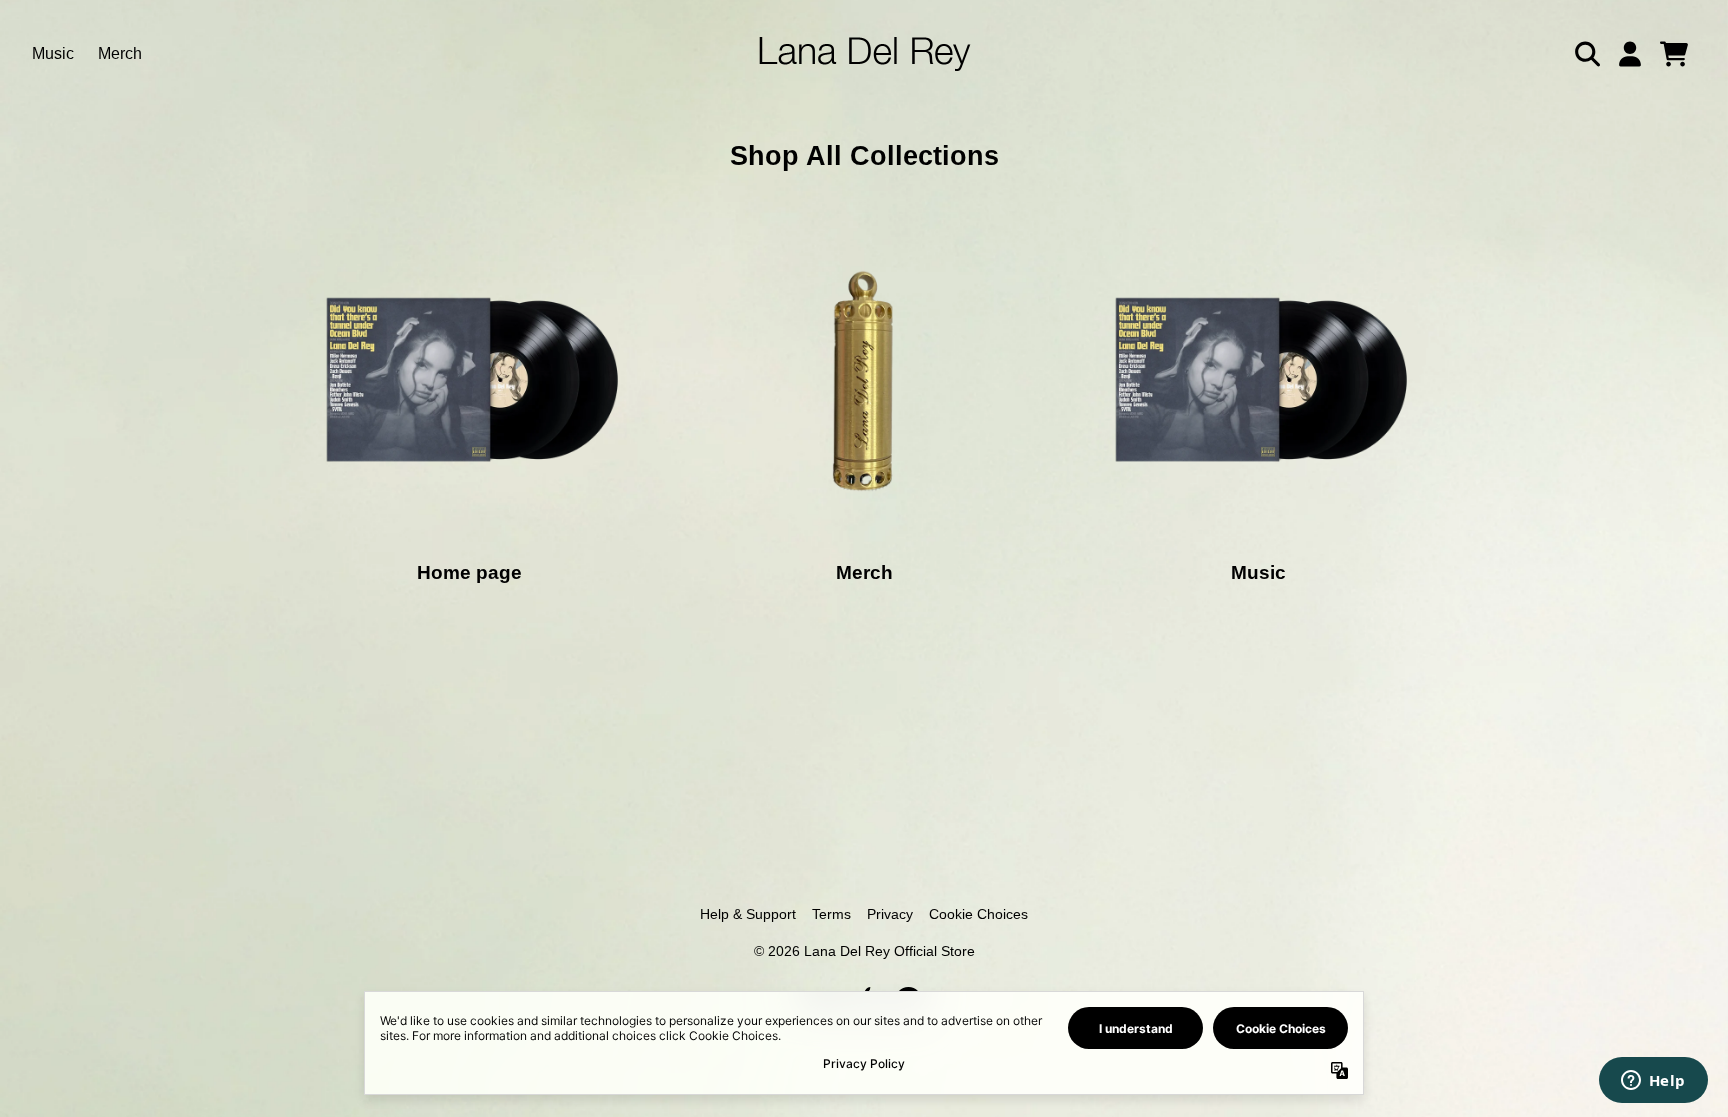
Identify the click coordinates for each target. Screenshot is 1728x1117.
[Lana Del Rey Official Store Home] (864, 54)
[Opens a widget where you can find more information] (1653, 1082)
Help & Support (748, 914)
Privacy (890, 914)
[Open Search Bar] (1586, 54)
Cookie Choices (978, 914)
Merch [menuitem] (120, 53)
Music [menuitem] (53, 53)
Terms (831, 914)
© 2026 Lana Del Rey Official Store (864, 951)
